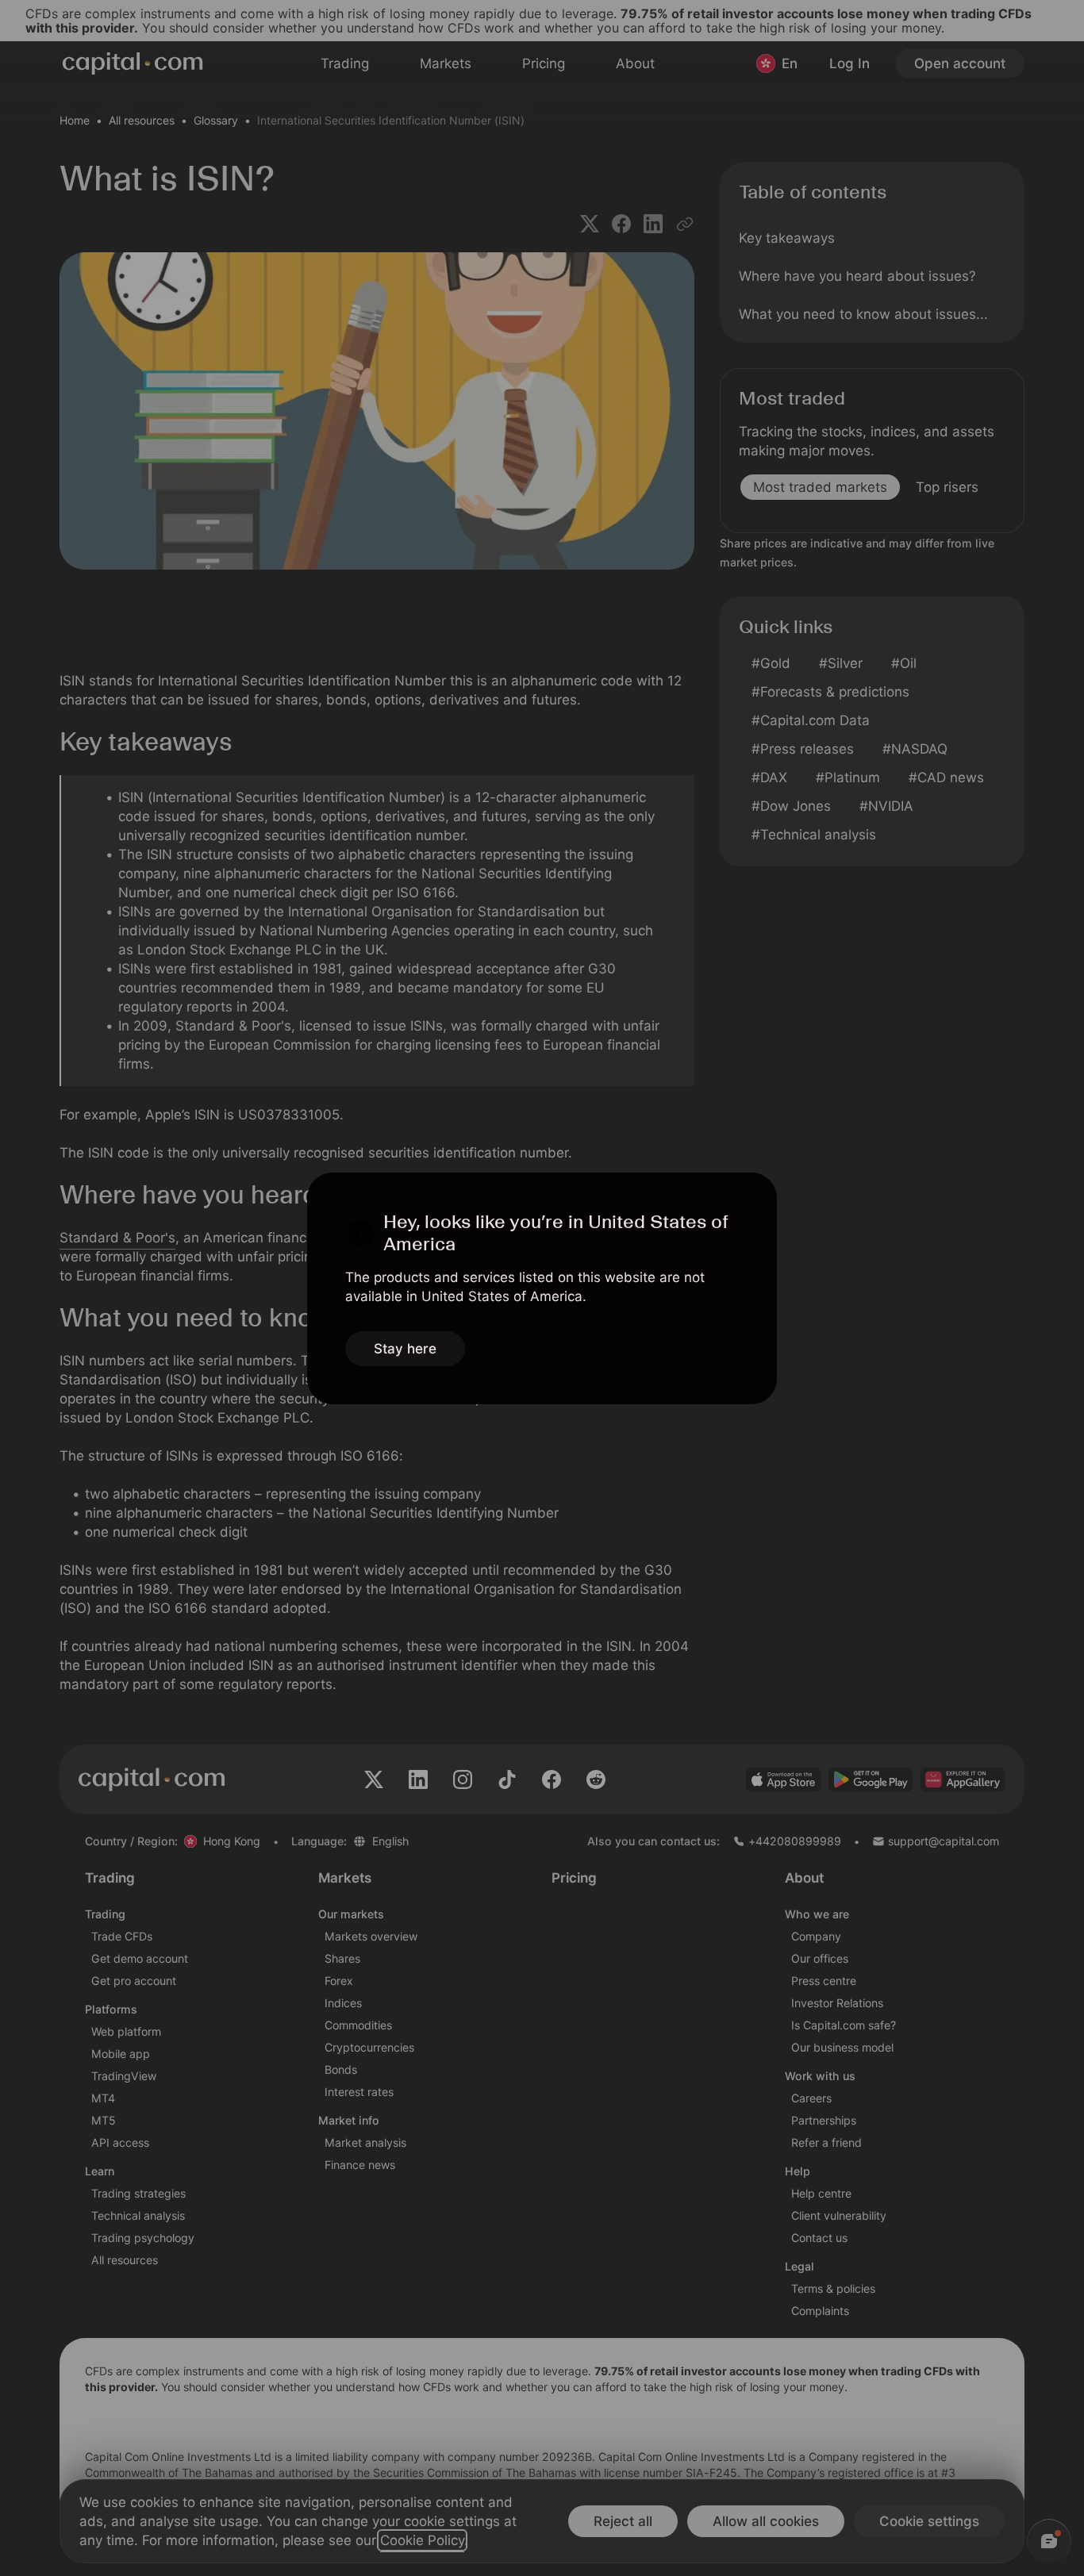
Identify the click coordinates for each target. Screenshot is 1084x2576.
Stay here (405, 1349)
